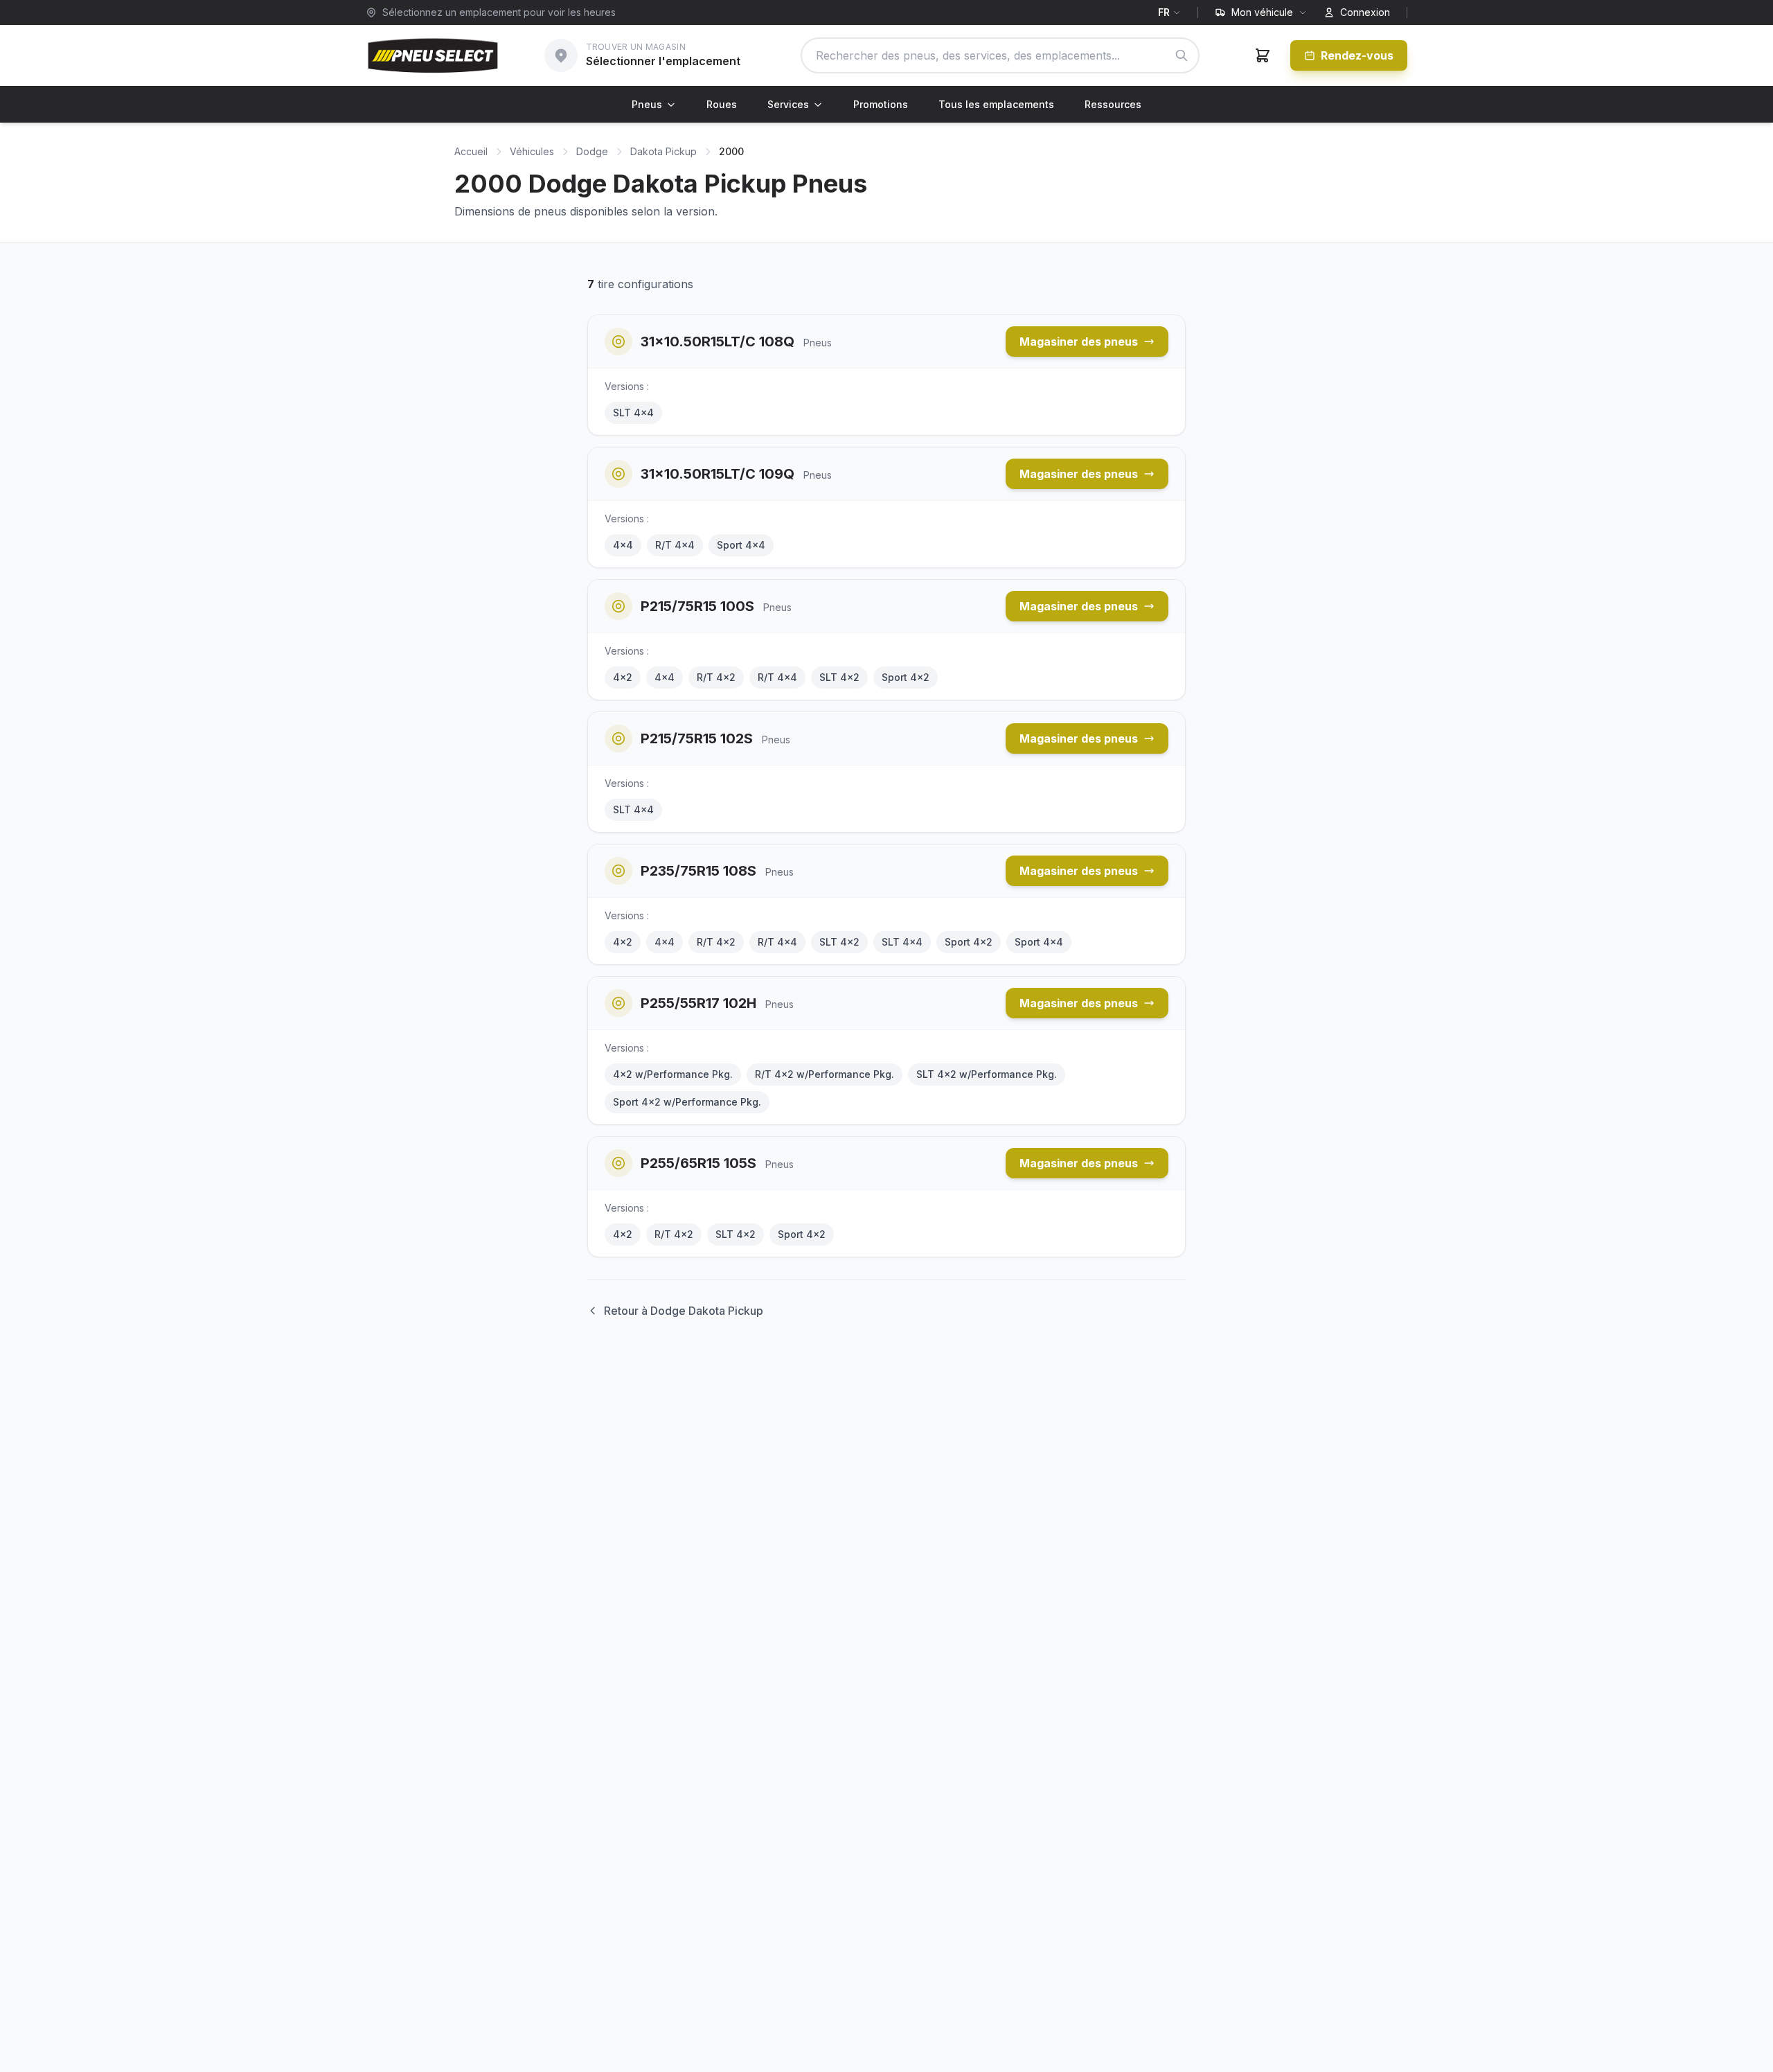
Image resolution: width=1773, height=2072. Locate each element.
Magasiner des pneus (1079, 342)
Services (788, 104)
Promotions (881, 104)
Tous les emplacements (996, 104)
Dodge (592, 151)
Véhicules (532, 151)
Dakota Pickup (663, 151)
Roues (722, 104)
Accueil (471, 151)
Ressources (1113, 104)
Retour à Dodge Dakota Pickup (684, 1311)
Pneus (647, 104)
